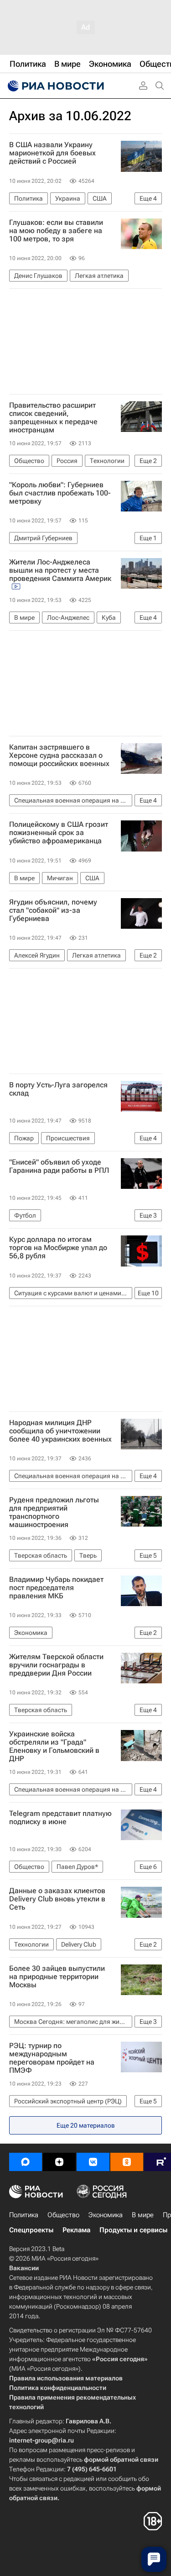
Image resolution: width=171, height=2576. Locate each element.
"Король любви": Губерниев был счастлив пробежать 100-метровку (60, 493)
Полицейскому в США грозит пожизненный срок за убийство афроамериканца (59, 833)
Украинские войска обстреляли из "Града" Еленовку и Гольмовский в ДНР (54, 1746)
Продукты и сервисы (133, 2230)
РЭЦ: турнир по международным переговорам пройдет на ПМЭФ (52, 2058)
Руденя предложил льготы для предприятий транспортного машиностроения (54, 1512)
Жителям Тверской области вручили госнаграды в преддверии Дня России (56, 1665)
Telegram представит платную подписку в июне (60, 1818)
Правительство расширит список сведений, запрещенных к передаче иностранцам (53, 418)
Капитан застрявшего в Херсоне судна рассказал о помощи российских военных (59, 756)
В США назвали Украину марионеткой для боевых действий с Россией (52, 153)
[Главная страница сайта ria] (55, 86)
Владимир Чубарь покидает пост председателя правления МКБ (56, 1588)
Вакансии (24, 2268)
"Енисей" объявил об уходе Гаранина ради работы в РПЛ (59, 1166)
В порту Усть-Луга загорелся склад (58, 1089)
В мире (143, 2215)
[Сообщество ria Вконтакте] (93, 2162)
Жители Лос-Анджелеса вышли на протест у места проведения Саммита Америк (60, 570)
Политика (24, 2215)
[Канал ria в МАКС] (26, 2162)
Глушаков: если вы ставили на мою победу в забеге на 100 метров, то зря (56, 231)
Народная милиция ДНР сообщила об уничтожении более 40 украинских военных (60, 1431)
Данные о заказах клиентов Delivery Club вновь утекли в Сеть (57, 1899)
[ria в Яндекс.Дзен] (59, 2162)
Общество (63, 2215)
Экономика (106, 2215)
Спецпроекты (31, 2230)
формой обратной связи (121, 2459)
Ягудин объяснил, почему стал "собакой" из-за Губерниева (53, 910)
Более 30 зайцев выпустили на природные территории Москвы (57, 1977)
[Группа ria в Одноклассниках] (127, 2162)
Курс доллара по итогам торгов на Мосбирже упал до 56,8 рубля (58, 1248)
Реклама (76, 2230)
